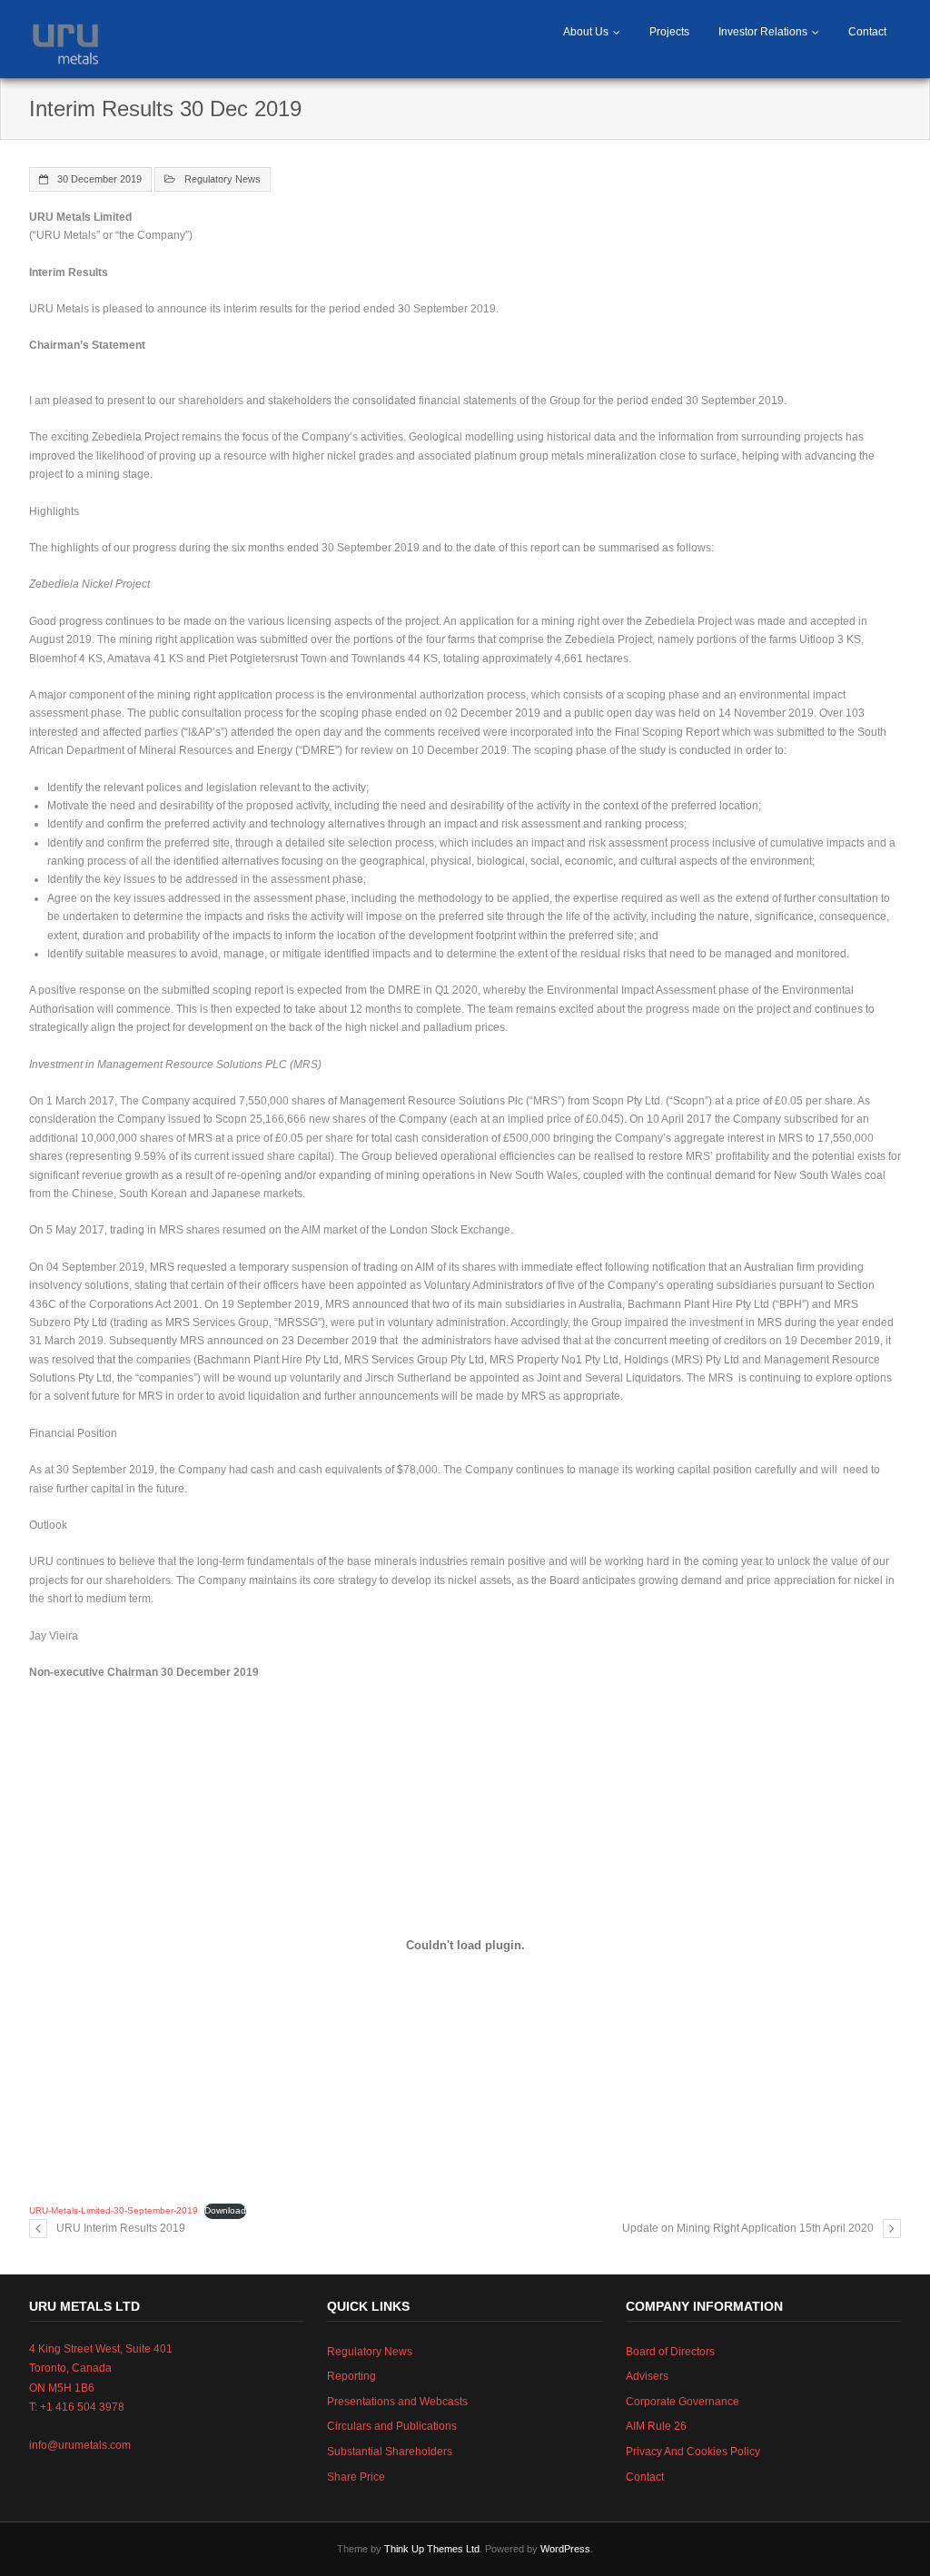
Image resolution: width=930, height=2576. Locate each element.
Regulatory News (223, 179)
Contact (867, 32)
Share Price (356, 2477)
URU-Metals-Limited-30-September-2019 (114, 2210)
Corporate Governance (683, 2402)
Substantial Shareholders (390, 2452)
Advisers (647, 2376)
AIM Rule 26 (656, 2426)
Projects (669, 32)
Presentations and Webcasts (397, 2402)
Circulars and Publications (392, 2426)
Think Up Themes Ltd (432, 2549)
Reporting (351, 2376)
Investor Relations (763, 32)
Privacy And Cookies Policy (693, 2452)
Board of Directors (670, 2352)
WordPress (565, 2549)
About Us (586, 32)
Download (225, 2210)
